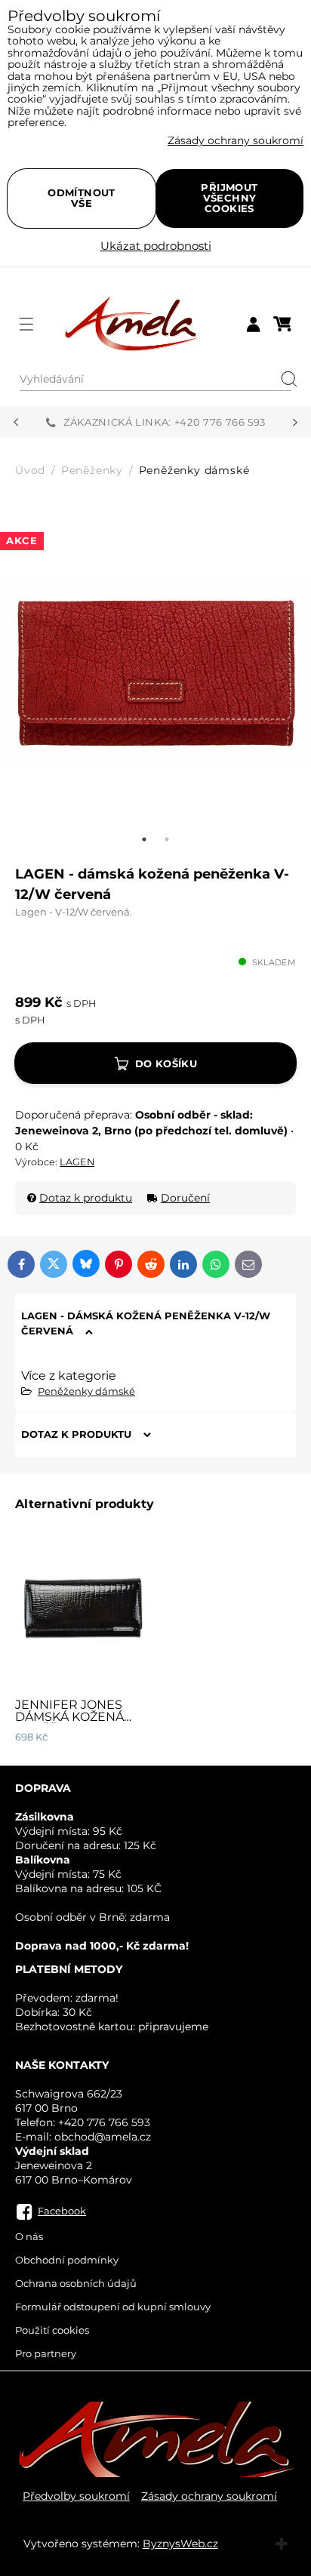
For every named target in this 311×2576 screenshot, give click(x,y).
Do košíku (166, 1063)
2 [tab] (167, 839)
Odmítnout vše (82, 198)
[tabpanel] (155, 672)
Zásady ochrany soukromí (209, 2496)
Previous (16, 423)
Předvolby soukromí (76, 2496)
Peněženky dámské (86, 1391)
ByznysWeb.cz (180, 2544)
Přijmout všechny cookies (229, 198)
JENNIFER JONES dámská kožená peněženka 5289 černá (69, 1723)
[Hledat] (284, 380)
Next (295, 423)
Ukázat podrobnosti (156, 246)
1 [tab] (144, 839)
